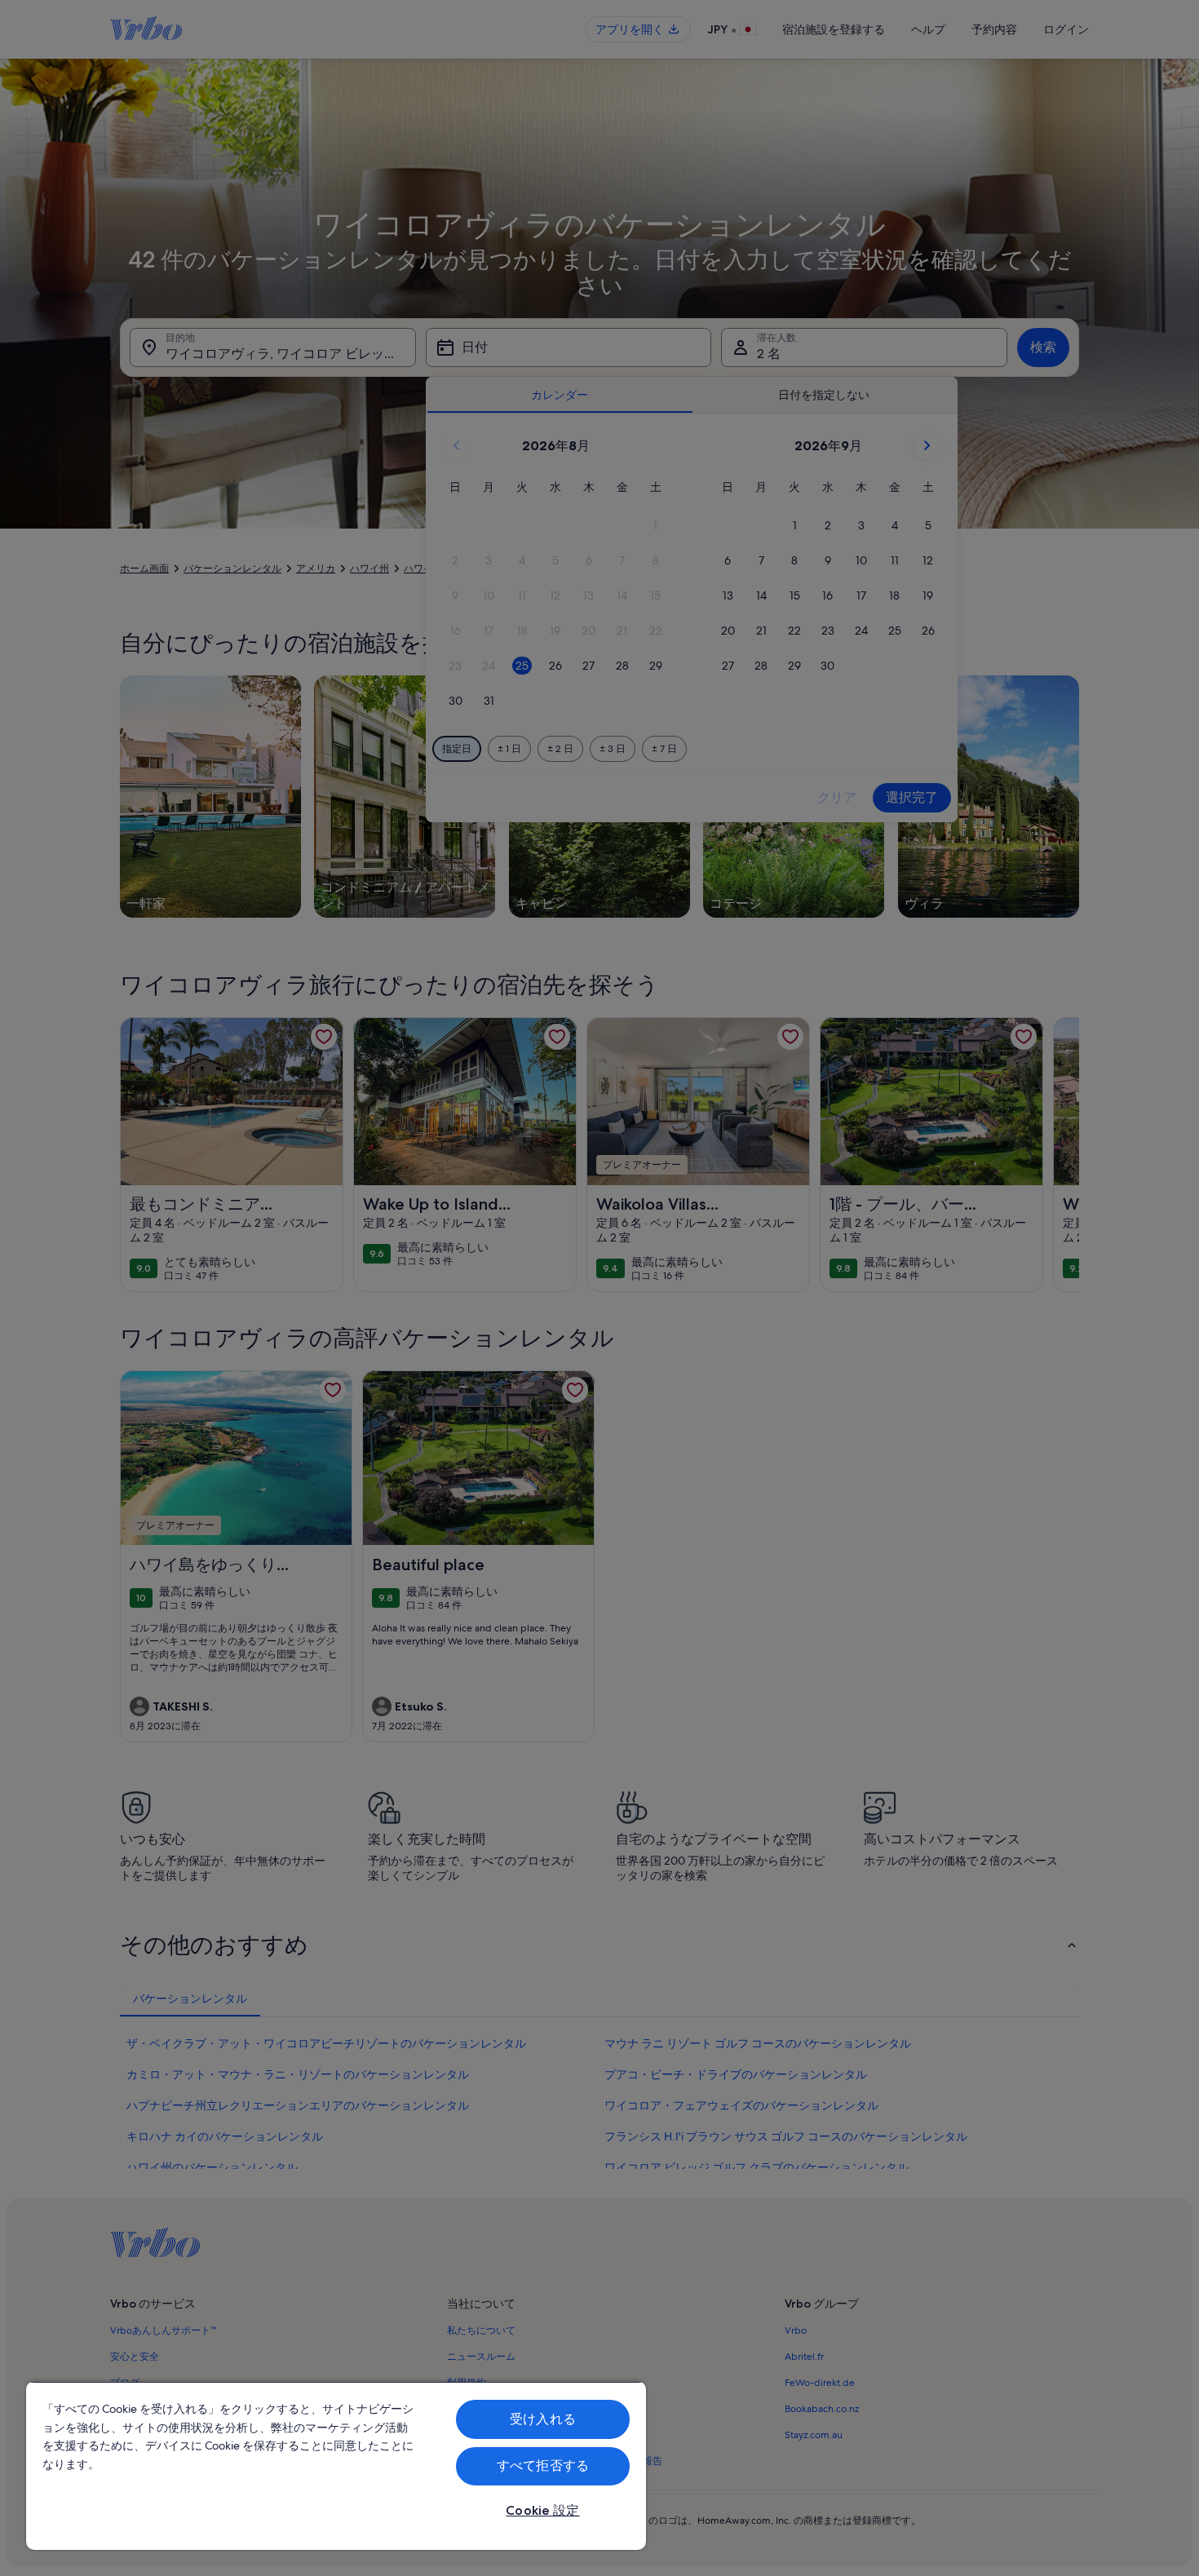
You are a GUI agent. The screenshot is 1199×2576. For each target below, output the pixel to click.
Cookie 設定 (542, 2510)
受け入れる (543, 2419)
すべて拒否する (543, 2465)
